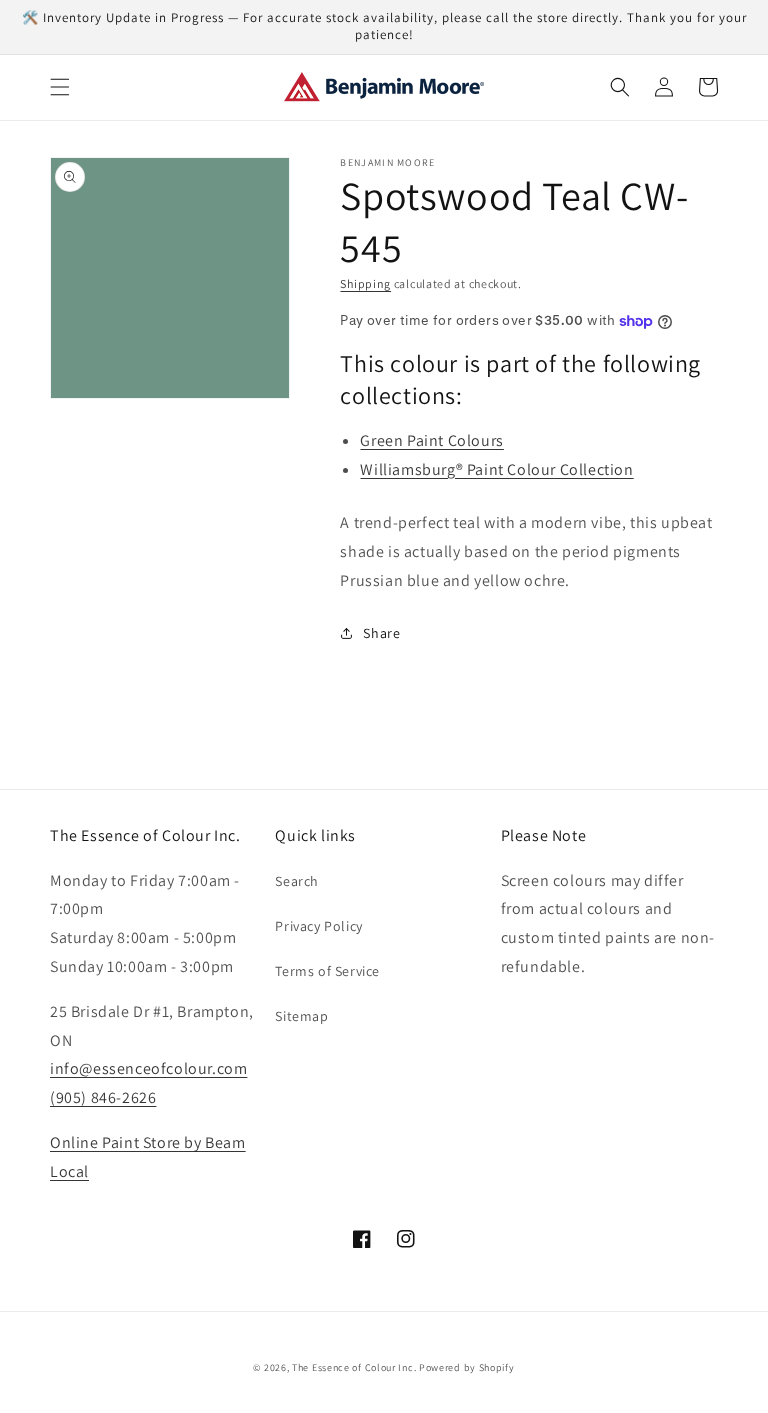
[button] (60, 87)
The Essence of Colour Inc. (354, 1367)
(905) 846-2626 (103, 1097)
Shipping (365, 283)
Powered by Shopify (467, 1367)
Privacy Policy (318, 926)
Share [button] (381, 633)
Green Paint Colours (431, 440)
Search (297, 881)
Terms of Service (327, 971)
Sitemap (301, 1016)
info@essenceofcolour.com (148, 1068)
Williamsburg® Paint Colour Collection (496, 469)
